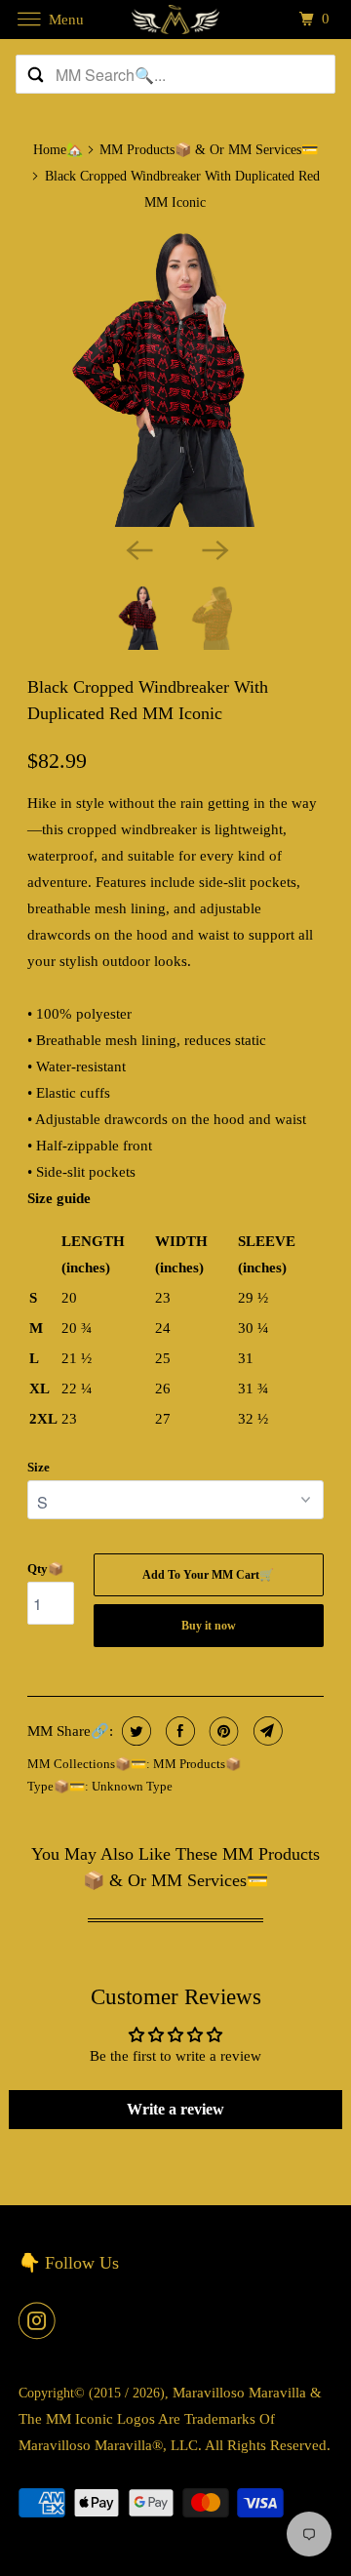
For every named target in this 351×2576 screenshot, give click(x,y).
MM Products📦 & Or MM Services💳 (209, 150)
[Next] (214, 548)
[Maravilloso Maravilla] (175, 19)
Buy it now (209, 1626)
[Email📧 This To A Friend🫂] (266, 1731)
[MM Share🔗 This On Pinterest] (222, 1731)
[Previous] (137, 548)
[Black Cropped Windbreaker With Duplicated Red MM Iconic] (176, 378)
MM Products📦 (197, 1764)
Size (39, 1467)
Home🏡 (58, 150)
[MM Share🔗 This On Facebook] (178, 1731)
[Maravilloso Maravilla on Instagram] (41, 2320)
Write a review (175, 2109)
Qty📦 (45, 1569)
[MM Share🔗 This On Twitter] (134, 1731)
